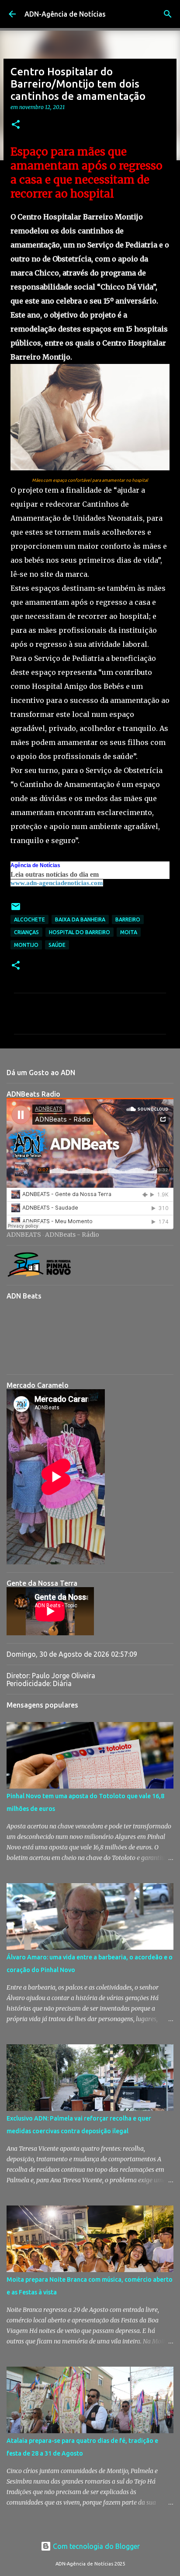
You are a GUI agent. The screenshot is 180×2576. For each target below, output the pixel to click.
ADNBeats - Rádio (72, 1235)
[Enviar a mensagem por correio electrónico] (16, 910)
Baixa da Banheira (80, 919)
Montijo (26, 945)
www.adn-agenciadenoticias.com (57, 883)
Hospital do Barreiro (80, 932)
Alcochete (29, 919)
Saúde (57, 945)
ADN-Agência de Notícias (65, 14)
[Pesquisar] (168, 14)
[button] (16, 125)
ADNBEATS (24, 1235)
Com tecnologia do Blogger (95, 2546)
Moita (129, 932)
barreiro (128, 919)
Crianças (26, 932)
